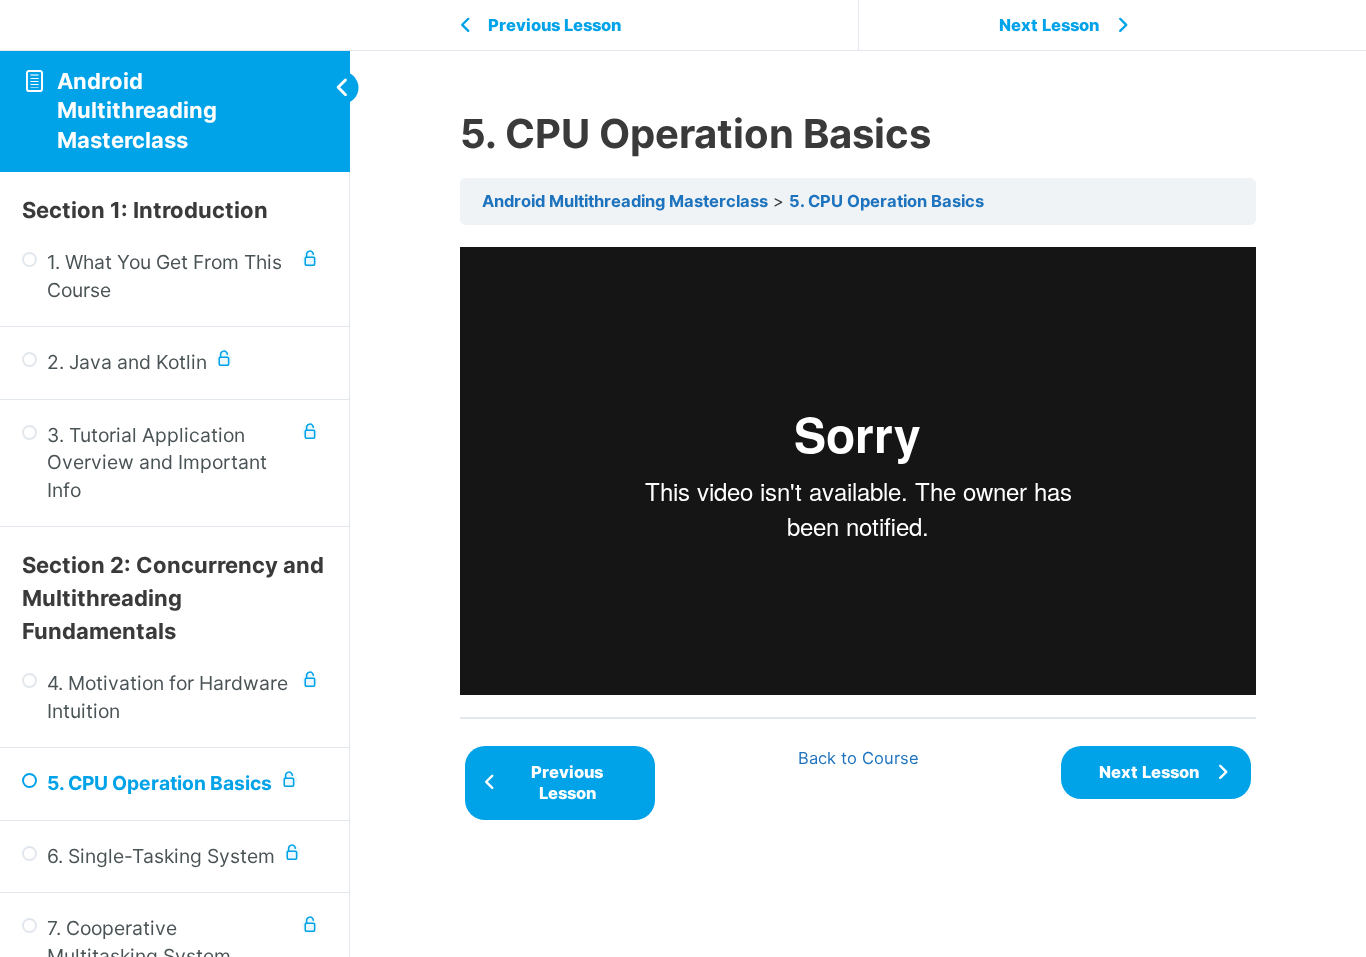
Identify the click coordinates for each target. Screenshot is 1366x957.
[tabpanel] (858, 471)
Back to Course (858, 758)
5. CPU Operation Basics (886, 201)
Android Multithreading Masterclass (137, 110)
